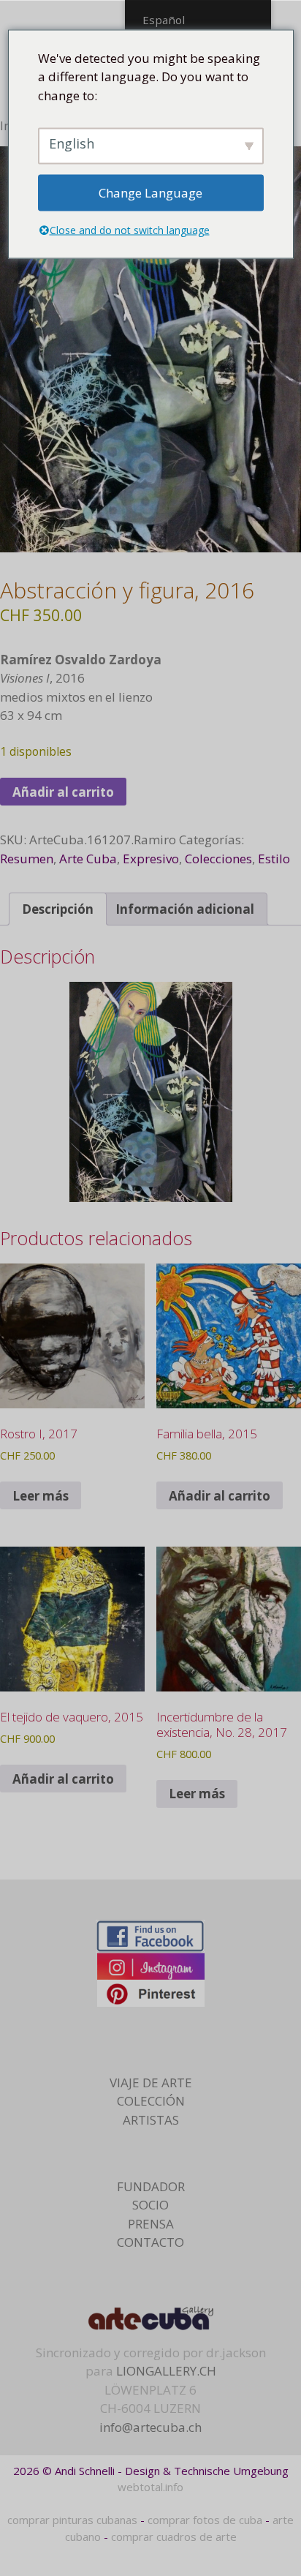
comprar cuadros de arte (174, 2536)
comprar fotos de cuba (205, 2520)
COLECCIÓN (151, 2101)
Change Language (150, 193)
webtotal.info (150, 2487)
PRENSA (151, 2224)
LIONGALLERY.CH (166, 2371)
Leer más (41, 1496)
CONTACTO (150, 2242)
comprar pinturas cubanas (72, 2520)
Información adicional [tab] (185, 909)
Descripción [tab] (58, 909)
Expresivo (151, 859)
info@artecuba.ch (150, 2427)
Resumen (27, 859)
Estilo (274, 859)
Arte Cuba (88, 859)
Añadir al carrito (63, 792)
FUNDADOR (151, 2186)
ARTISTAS (151, 2120)
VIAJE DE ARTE (151, 2083)
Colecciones (218, 859)
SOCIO (150, 2205)
